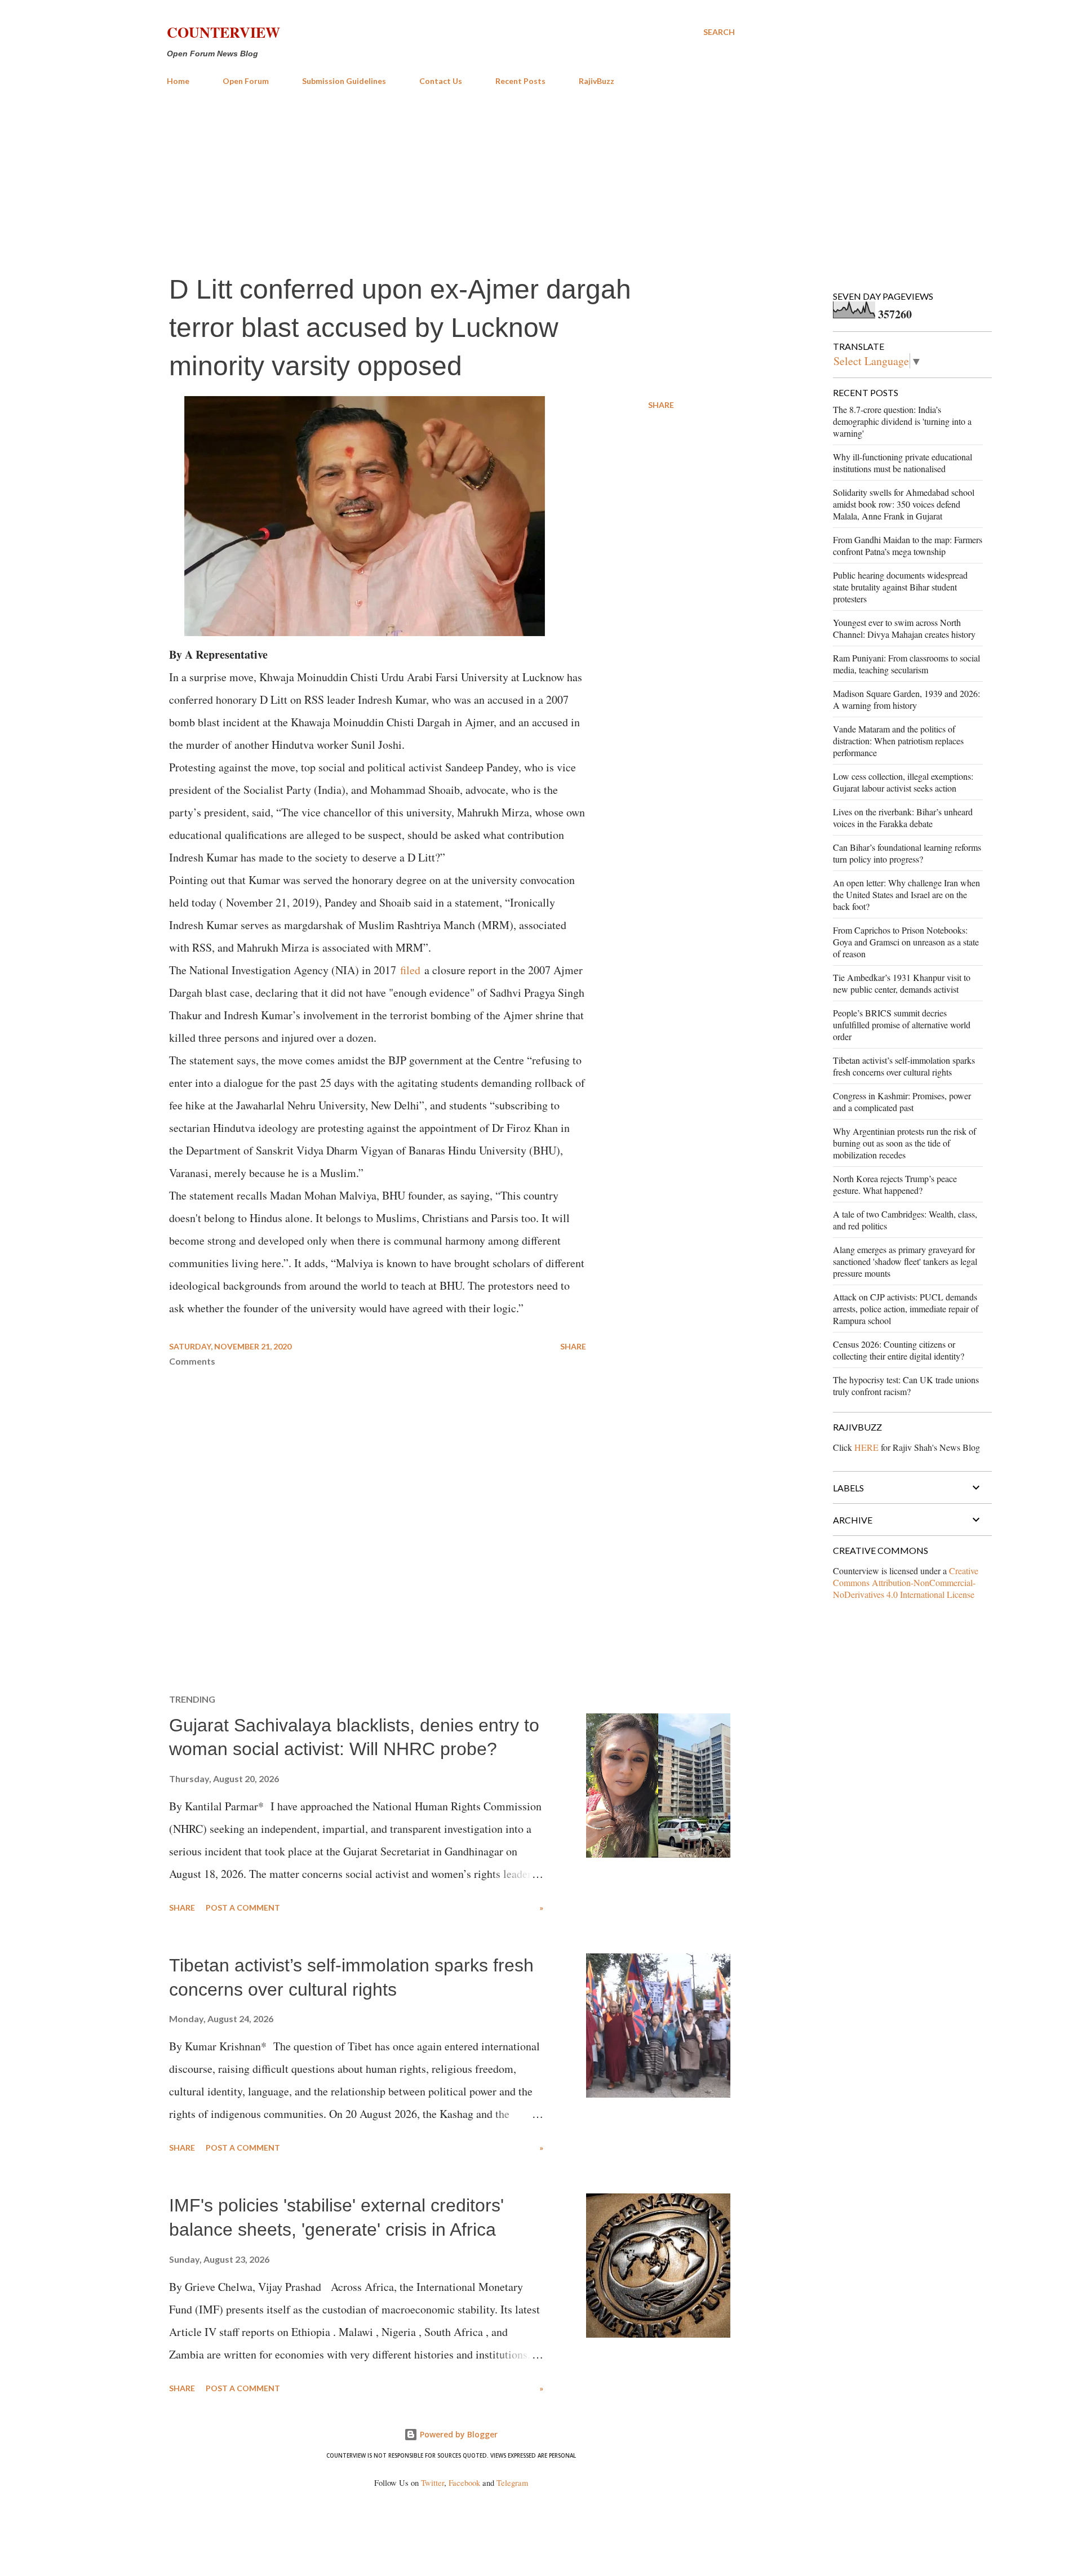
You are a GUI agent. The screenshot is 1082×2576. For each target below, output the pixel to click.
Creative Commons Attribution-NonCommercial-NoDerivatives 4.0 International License (906, 1582)
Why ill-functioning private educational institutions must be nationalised (903, 463)
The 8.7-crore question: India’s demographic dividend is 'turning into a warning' (902, 421)
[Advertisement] (451, 179)
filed (412, 970)
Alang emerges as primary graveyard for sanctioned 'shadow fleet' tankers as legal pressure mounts (905, 1261)
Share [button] (661, 405)
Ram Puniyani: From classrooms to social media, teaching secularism (906, 664)
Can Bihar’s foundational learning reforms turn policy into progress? (907, 853)
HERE (866, 1447)
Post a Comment (243, 1907)
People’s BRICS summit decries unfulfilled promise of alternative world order (902, 1025)
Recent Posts (520, 81)
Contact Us (441, 81)
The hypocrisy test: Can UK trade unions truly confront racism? (906, 1385)
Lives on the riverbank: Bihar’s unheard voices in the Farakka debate (903, 818)
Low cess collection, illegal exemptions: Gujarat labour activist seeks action (903, 782)
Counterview (223, 32)
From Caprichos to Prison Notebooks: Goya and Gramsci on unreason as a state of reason (906, 942)
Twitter (433, 2483)
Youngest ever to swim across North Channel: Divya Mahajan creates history (904, 628)
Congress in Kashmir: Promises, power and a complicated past (902, 1102)
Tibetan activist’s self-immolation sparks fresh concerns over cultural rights (904, 1066)
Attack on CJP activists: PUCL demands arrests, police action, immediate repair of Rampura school (906, 1309)
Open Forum (246, 81)
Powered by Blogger (458, 2434)
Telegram (512, 2483)
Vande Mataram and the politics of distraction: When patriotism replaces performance (898, 741)
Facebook (464, 2483)
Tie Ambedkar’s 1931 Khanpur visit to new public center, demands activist (902, 983)
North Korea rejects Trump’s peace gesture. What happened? (895, 1184)
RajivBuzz (597, 81)
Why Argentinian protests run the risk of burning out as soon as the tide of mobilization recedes (904, 1143)
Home (178, 81)
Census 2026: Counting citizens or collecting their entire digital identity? (899, 1350)
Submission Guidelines (344, 81)
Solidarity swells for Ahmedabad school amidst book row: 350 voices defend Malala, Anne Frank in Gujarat (904, 504)
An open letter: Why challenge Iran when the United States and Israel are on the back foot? (906, 894)
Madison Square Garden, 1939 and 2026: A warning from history (906, 699)
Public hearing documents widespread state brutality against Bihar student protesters (900, 587)
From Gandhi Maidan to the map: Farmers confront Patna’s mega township (908, 545)
